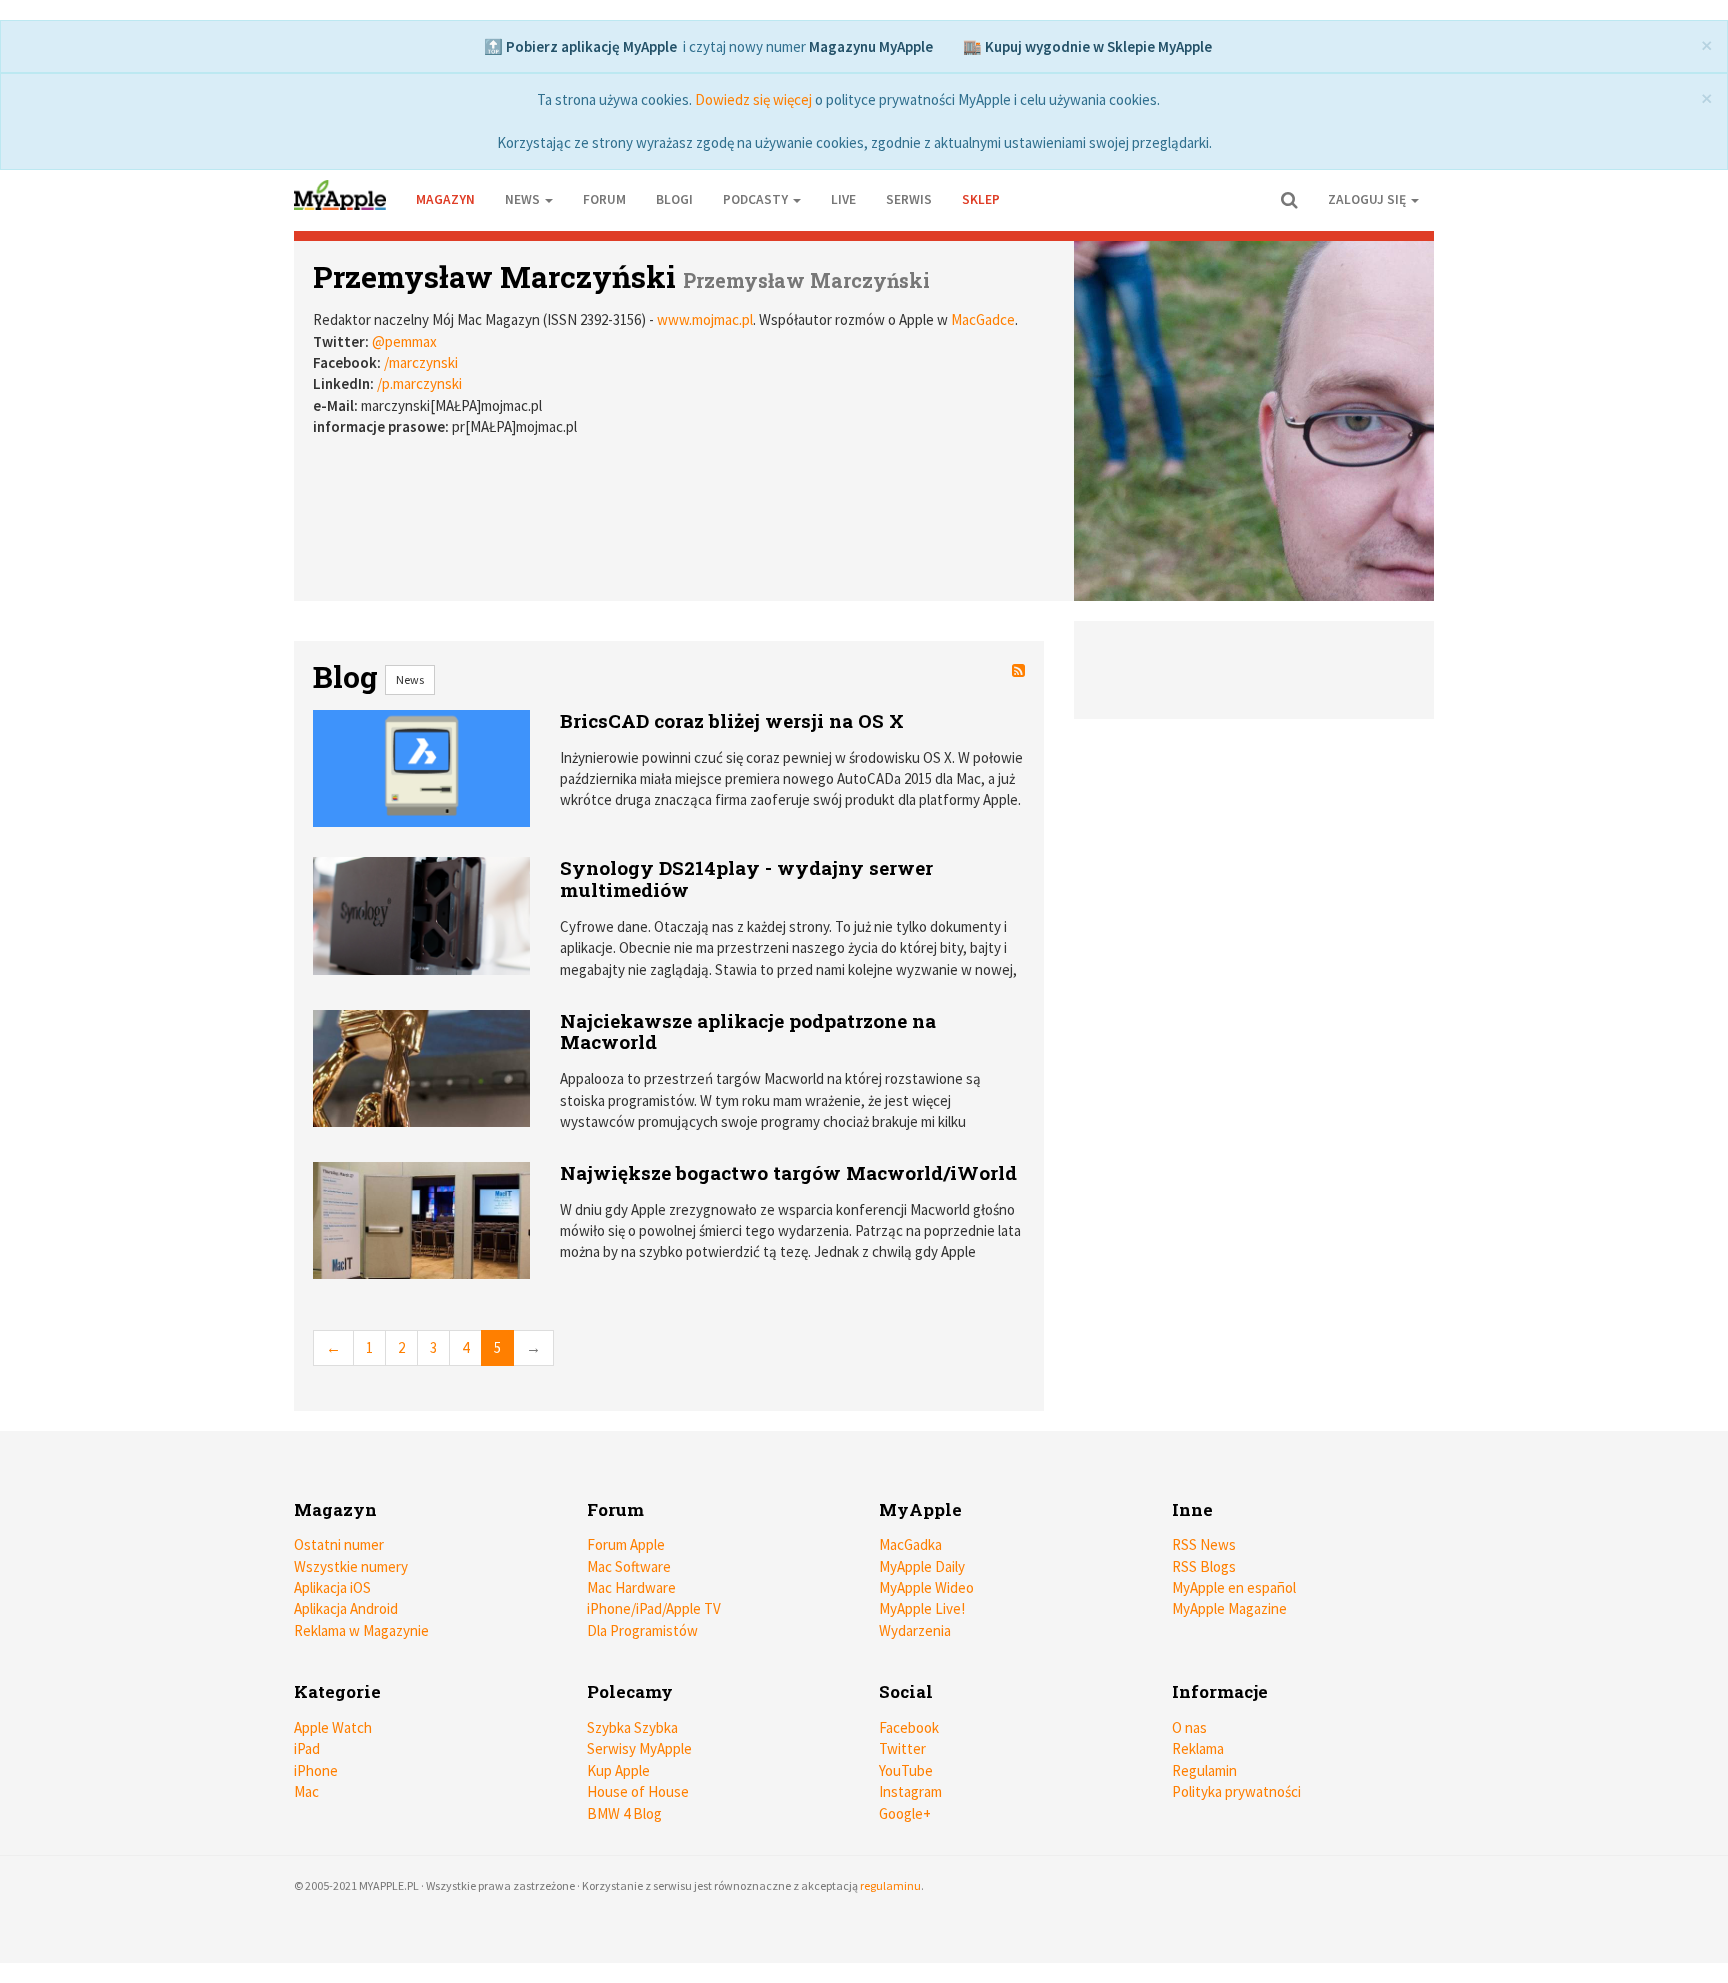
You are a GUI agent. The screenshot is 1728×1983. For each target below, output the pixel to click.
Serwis (909, 199)
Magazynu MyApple (871, 46)
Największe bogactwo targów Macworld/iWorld (788, 1172)
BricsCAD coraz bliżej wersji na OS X (732, 720)
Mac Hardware (631, 1587)
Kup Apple (618, 1770)
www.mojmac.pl (705, 319)
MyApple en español (1234, 1587)
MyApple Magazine (1229, 1608)
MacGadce (983, 319)
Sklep (981, 199)
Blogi (674, 199)
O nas (1189, 1727)
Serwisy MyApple (639, 1748)
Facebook (909, 1727)
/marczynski (421, 362)
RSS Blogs (1204, 1566)
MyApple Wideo (926, 1587)
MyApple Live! (922, 1608)
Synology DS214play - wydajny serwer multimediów (746, 878)
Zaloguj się (1368, 199)
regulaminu (890, 1885)
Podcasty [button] (757, 199)
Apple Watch (333, 1727)
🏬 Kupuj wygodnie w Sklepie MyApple (1087, 46)
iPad (307, 1748)
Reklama (1198, 1748)
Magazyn (445, 199)
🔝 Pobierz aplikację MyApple (580, 46)
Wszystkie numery (351, 1566)
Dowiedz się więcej (753, 99)
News (410, 679)
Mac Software (629, 1566)
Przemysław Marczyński (494, 276)
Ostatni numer (339, 1544)
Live (843, 199)
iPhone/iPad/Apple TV (654, 1608)
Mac (306, 1791)
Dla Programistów (642, 1630)
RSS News (1204, 1544)
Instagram (910, 1791)
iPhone (316, 1770)
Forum (604, 199)
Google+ (905, 1813)
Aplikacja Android (346, 1608)
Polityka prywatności (1236, 1791)
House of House (638, 1791)
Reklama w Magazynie (361, 1630)
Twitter (902, 1748)
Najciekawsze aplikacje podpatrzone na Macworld (748, 1031)
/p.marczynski (419, 383)
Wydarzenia (915, 1630)
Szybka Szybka (632, 1727)
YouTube (906, 1770)
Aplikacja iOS (332, 1587)
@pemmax (404, 341)
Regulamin (1204, 1770)
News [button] (524, 199)
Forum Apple (626, 1544)
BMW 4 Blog (624, 1813)
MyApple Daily (922, 1566)
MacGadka (910, 1544)
